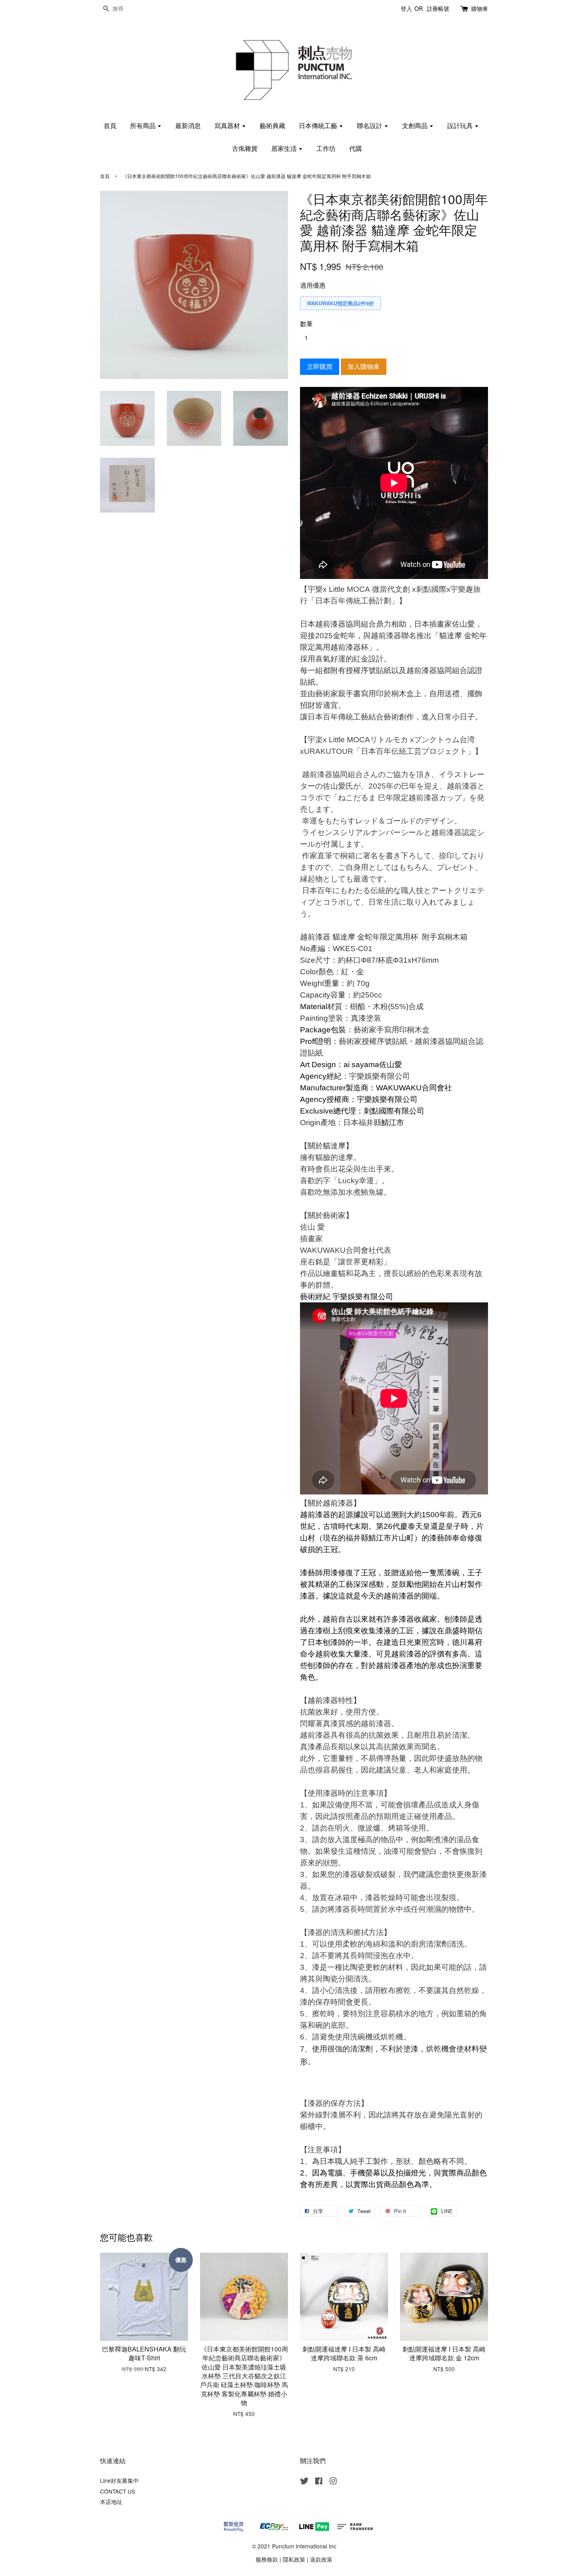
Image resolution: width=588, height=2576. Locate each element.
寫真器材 (228, 125)
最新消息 (188, 125)
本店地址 (111, 2502)
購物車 (480, 8)
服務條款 (267, 2559)
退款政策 (321, 2559)
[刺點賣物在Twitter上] (304, 2482)
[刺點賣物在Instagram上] (333, 2482)
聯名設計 (370, 125)
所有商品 (144, 125)
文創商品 (416, 125)
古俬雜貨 (245, 148)
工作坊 (326, 148)
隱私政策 (294, 2559)
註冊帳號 (438, 8)
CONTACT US (118, 2491)
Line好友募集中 (119, 2480)
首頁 (110, 125)
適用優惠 (313, 285)
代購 (356, 148)
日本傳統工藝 (319, 125)
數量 (306, 324)
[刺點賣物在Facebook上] (319, 2482)
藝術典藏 (272, 125)
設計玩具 (461, 125)
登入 (406, 8)
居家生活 (285, 148)
